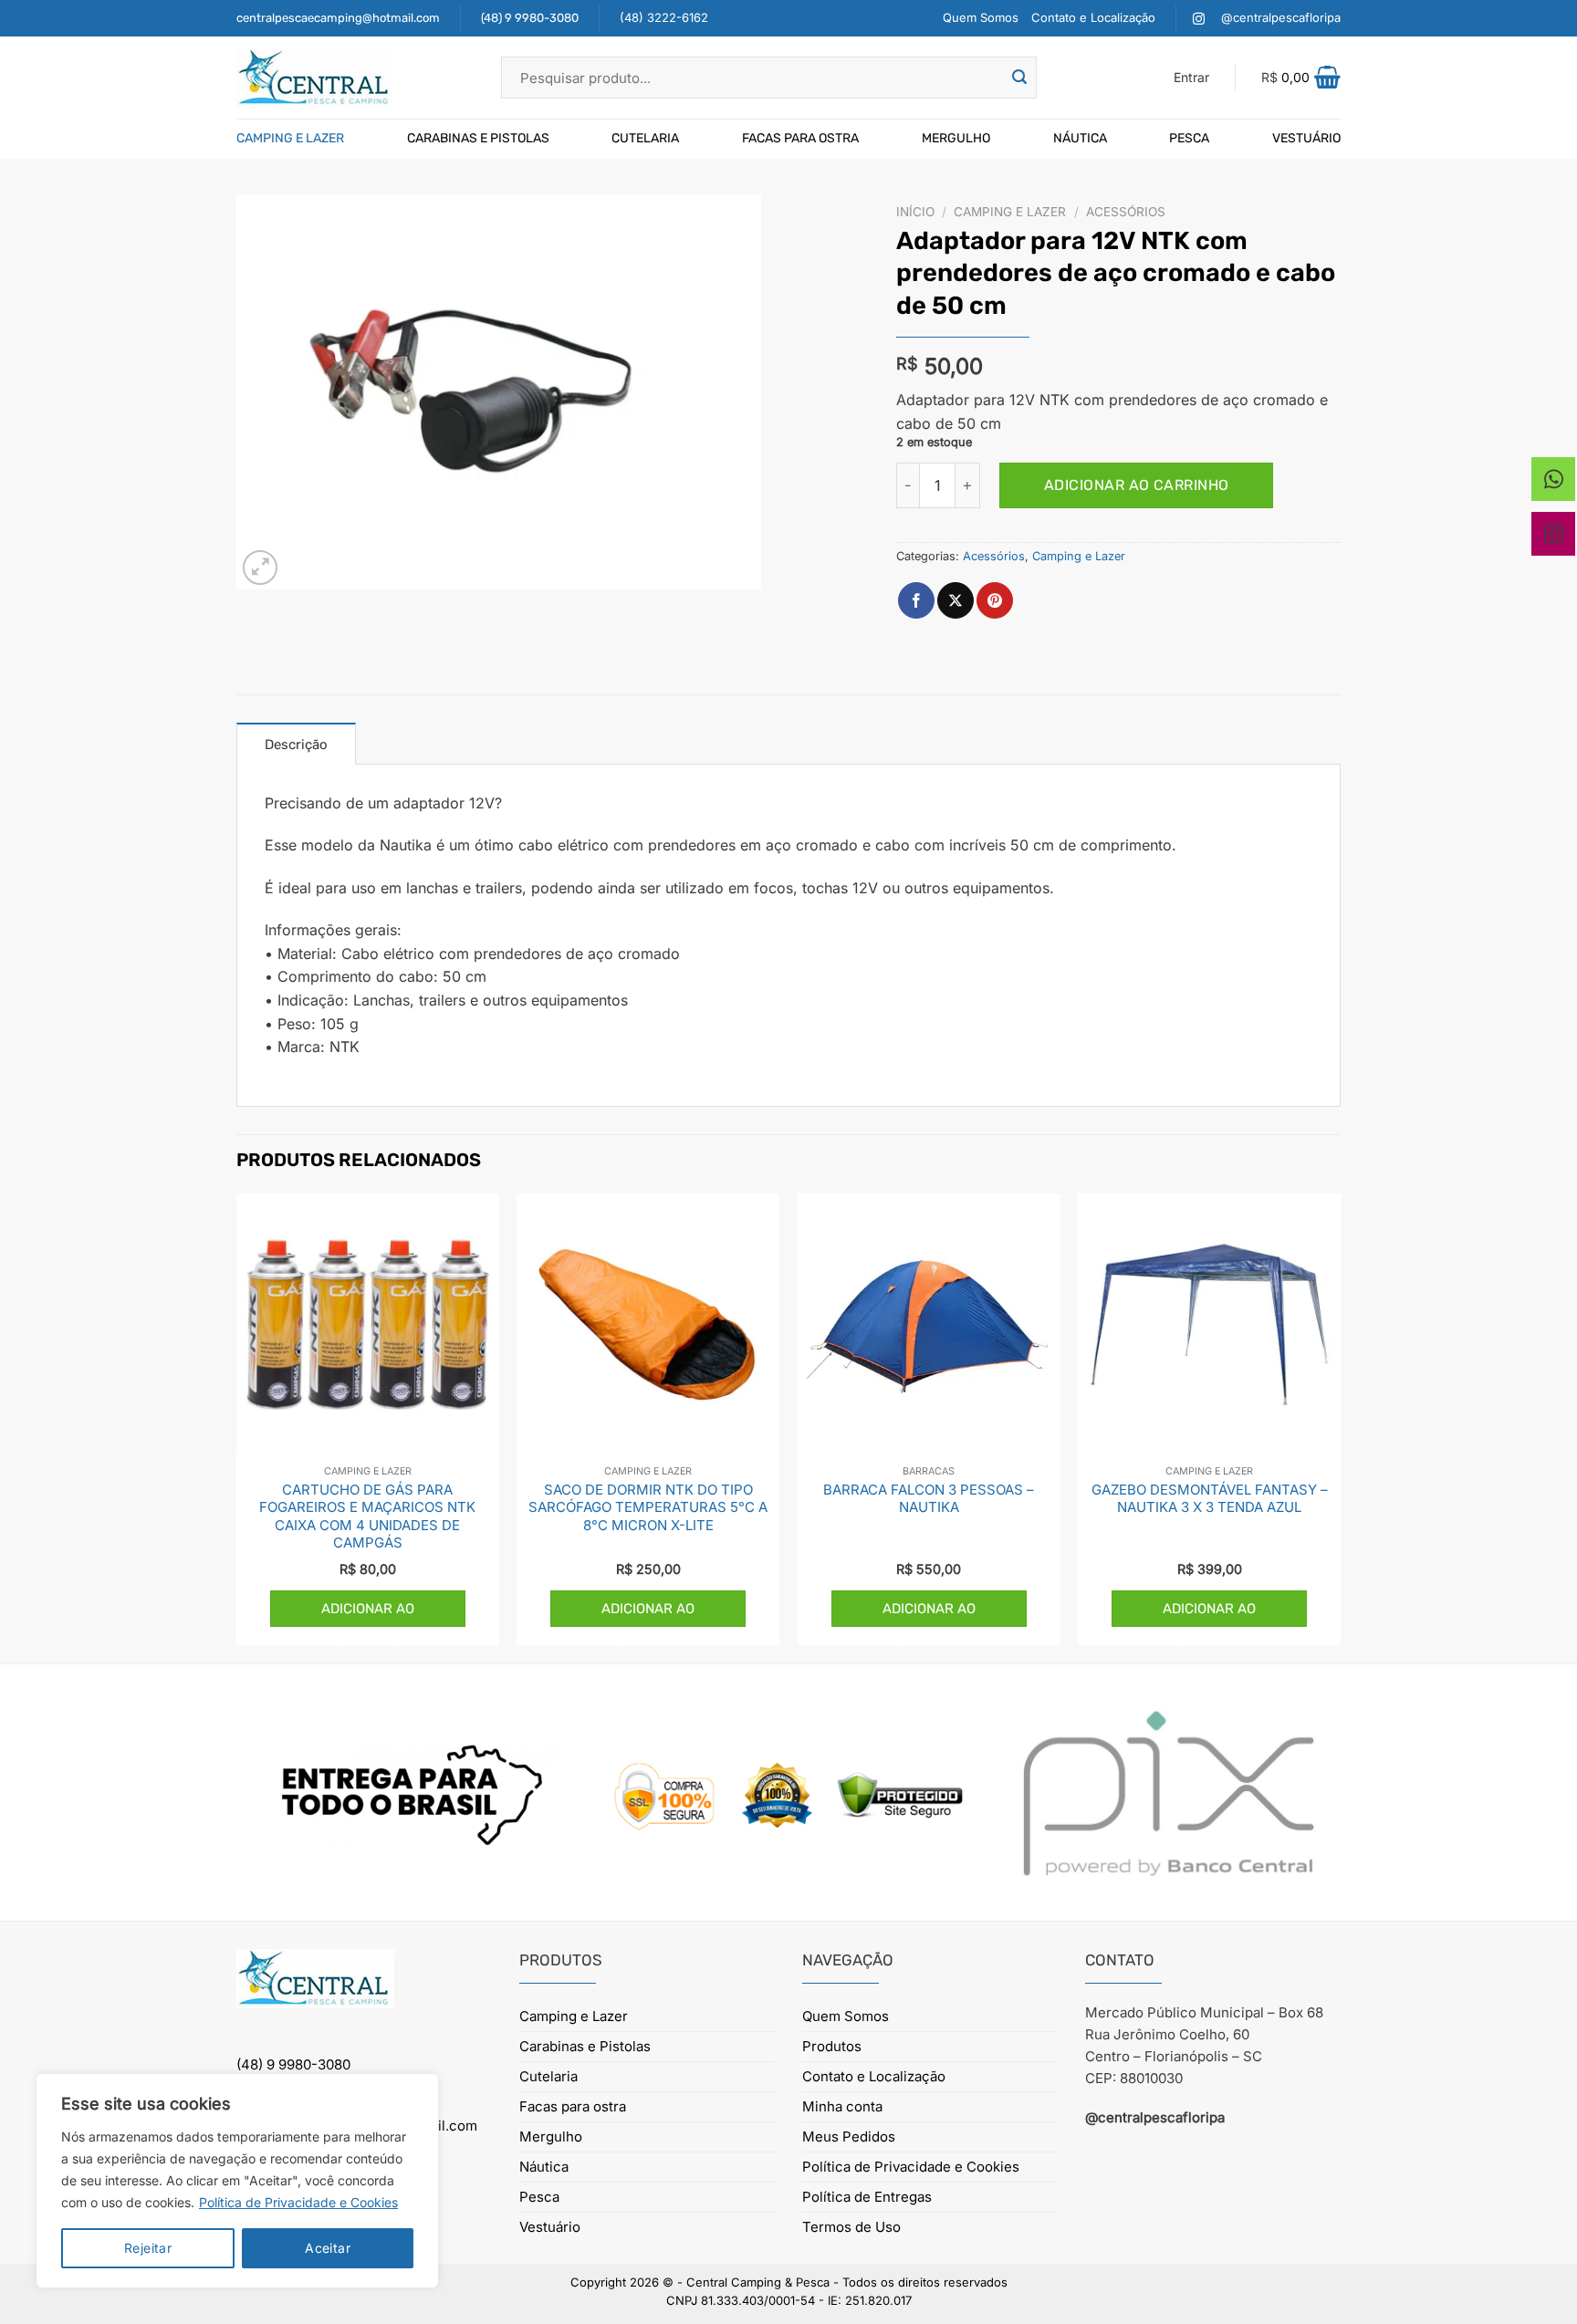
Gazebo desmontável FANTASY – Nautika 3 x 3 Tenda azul (1210, 1499)
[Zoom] (261, 568)
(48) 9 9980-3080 (530, 18)
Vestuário (1306, 138)
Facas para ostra (800, 138)
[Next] (1340, 1427)
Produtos (832, 2046)
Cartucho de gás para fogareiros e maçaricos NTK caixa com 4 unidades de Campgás (367, 1516)
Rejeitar (148, 2248)
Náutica (1080, 138)
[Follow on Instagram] (1199, 18)
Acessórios (1126, 212)
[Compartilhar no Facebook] (916, 600)
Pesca (1189, 138)
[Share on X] (956, 600)
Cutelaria (645, 138)
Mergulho (956, 138)
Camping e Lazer (290, 138)
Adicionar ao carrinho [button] (368, 1614)
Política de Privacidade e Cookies (298, 2202)
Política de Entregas (867, 2197)
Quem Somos (981, 17)
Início (915, 212)
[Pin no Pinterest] (995, 600)
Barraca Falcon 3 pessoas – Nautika (929, 1499)
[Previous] (237, 1427)
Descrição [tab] (296, 745)
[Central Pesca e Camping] (355, 78)
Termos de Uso (851, 2227)
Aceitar (328, 2248)
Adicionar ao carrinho (1137, 485)
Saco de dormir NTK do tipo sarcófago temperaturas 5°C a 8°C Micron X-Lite (648, 1507)
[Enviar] (1019, 78)
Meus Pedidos (849, 2136)
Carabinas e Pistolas (478, 138)
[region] (237, 2181)
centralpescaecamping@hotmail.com (338, 18)
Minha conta (842, 2106)
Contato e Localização (1093, 17)
